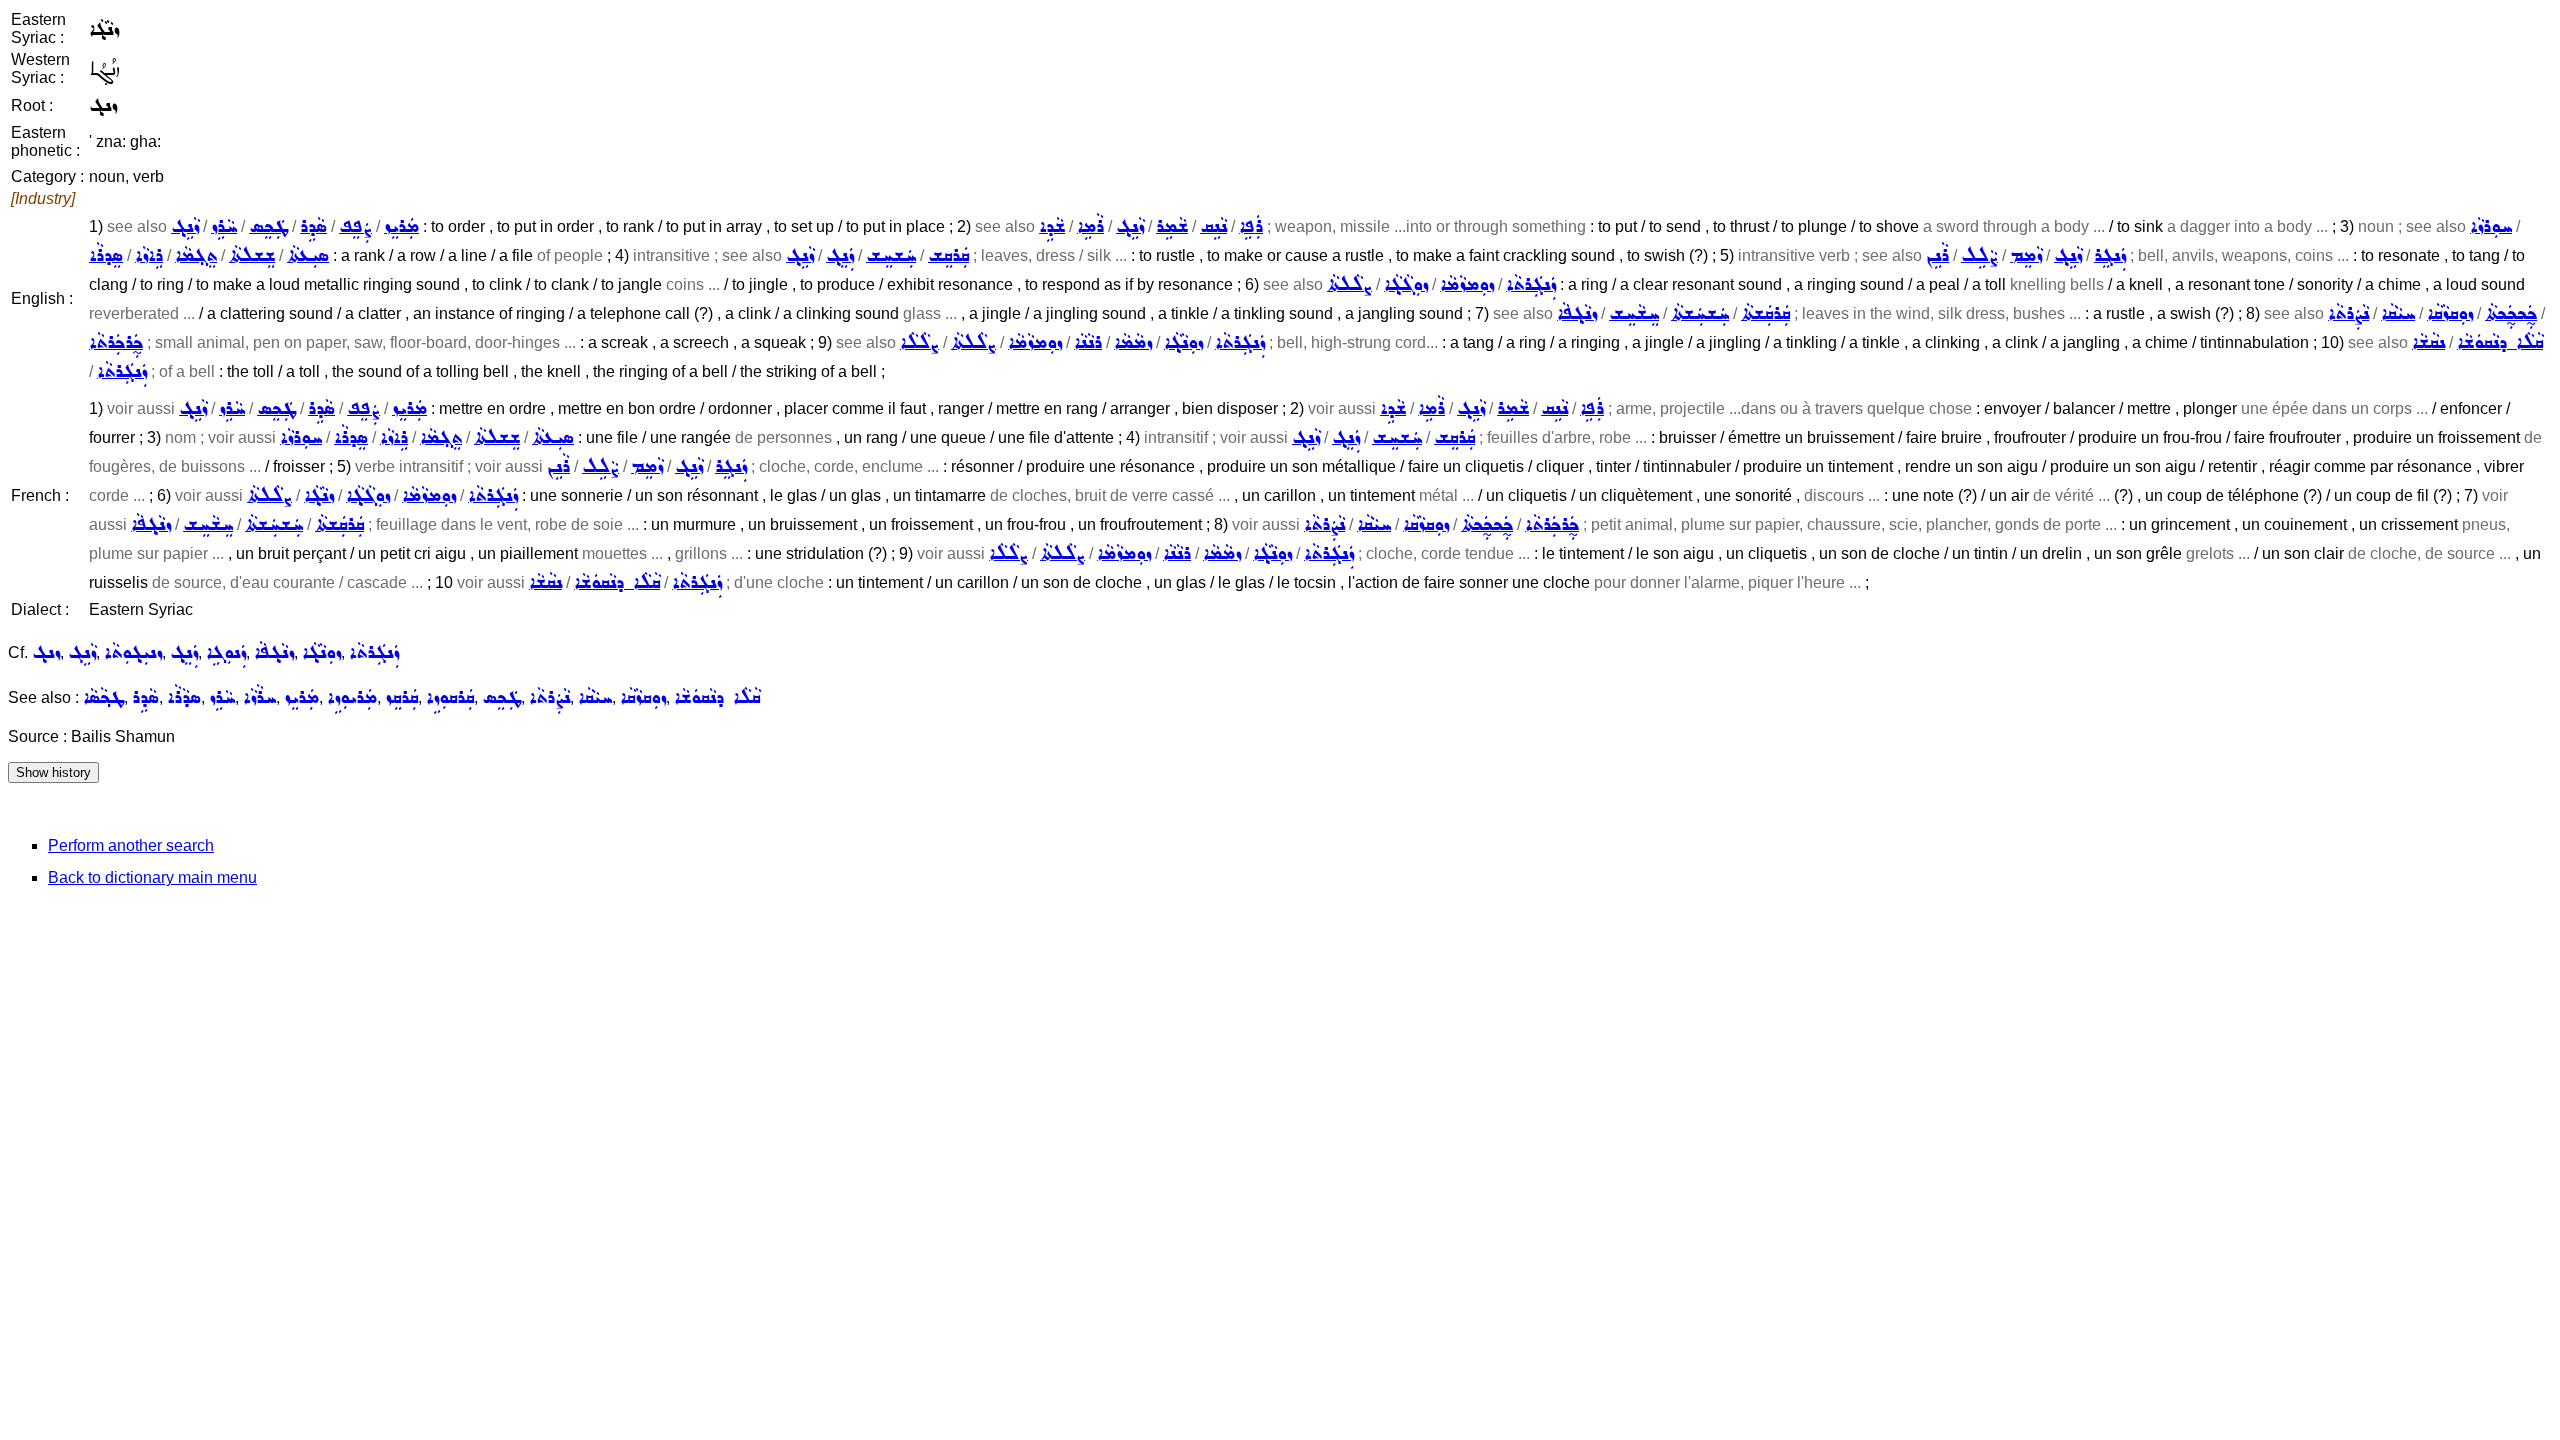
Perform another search (131, 845)
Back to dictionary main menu (152, 877)
